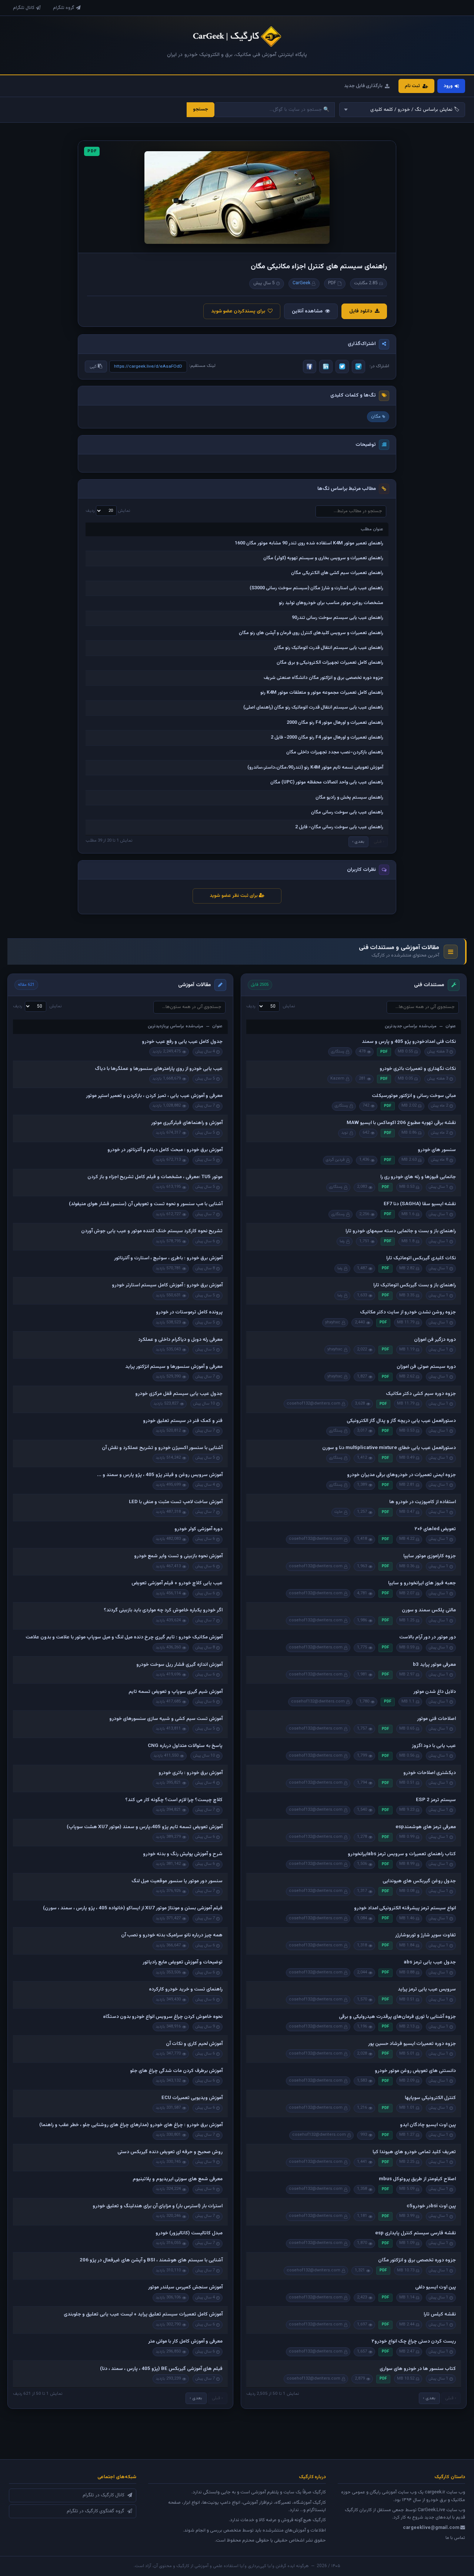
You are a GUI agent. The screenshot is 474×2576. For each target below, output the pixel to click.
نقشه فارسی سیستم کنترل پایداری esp (415, 2233)
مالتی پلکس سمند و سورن (429, 1610)
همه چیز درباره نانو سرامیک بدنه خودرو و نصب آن (172, 1935)
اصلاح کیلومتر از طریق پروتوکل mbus (417, 2179)
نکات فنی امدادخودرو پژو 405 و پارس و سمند (409, 1042)
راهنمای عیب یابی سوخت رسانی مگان (347, 812)
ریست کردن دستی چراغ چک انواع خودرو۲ (414, 2341)
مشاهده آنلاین (307, 311)
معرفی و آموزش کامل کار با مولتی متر (185, 2341)
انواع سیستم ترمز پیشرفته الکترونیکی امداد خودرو (405, 1908)
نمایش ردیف (108, 511)
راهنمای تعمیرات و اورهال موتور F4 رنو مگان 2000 (335, 723)
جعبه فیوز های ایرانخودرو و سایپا (422, 1583)
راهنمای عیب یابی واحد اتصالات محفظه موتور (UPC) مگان (327, 782)
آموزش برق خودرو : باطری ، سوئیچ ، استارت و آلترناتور (168, 1258)
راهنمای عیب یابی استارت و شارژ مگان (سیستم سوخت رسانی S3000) (316, 588)
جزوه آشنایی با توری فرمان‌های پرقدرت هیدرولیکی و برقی (397, 2017)
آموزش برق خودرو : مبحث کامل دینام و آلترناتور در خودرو (165, 1150)
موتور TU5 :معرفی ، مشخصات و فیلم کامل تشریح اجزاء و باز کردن (155, 1177)
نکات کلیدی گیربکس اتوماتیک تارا (421, 1258)
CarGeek (301, 283)
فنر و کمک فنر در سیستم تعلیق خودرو (183, 1421)
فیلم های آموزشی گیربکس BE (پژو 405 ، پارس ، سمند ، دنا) (161, 2369)
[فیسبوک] (310, 367)
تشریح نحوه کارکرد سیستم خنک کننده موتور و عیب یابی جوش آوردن (152, 1231)
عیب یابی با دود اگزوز (434, 1746)
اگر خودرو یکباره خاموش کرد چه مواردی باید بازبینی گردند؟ (163, 1610)
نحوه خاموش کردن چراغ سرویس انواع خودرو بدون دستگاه (163, 2017)
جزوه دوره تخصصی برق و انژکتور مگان (417, 2260)
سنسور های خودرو (437, 1150)
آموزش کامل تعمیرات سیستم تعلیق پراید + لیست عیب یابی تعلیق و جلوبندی (143, 2314)
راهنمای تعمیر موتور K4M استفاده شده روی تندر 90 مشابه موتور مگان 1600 (309, 543)
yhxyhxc (333, 1322)
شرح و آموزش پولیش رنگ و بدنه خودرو (183, 1854)
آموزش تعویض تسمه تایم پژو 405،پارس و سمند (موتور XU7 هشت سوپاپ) (145, 1827)
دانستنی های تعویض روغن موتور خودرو (415, 2071)
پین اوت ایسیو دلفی (435, 2287)
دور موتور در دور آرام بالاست (428, 1637)
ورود (448, 86)
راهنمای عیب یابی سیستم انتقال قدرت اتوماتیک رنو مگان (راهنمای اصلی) (313, 707)
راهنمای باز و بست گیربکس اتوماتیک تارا (415, 1285)
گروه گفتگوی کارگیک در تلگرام (96, 2511)
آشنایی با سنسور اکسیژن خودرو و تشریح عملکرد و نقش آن (162, 1448)
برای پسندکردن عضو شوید (238, 311)
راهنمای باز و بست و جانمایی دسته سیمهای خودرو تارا (401, 1231)
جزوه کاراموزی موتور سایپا (430, 1556)
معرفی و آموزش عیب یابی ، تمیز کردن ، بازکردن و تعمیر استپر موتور (154, 1096)
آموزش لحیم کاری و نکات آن (194, 2044)
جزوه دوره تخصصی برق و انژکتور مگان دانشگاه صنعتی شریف (323, 678)
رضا (342, 1241)
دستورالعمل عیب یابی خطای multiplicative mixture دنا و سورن (389, 1448)
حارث (338, 1512)
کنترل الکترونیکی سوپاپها (430, 2098)
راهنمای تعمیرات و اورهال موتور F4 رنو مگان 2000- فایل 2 (327, 737)
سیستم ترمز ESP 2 (436, 1800)
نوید (345, 1133)
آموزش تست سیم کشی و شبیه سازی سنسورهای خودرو (166, 1719)
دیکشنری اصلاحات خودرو (430, 1773)
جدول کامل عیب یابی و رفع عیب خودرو (182, 1042)
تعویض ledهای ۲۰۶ (435, 1529)
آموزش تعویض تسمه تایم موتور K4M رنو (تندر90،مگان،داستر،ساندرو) (315, 768)
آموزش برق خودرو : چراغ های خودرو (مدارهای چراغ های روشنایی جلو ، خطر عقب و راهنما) (131, 2125)
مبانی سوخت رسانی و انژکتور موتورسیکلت (414, 1096)
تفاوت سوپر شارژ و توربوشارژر (425, 1935)
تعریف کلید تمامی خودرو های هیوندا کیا (414, 2152)
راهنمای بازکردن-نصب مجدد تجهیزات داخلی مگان (335, 752)
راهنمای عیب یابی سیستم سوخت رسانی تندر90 (338, 618)
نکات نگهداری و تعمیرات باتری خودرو (418, 1069)
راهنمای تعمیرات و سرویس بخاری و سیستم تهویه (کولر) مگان (323, 558)
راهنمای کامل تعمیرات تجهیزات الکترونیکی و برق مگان (330, 663)
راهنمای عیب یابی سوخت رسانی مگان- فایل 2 (339, 827)
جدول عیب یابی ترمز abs (430, 1962)
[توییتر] (342, 367)
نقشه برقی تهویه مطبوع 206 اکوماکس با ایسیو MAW (401, 1123)
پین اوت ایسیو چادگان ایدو (428, 2125)
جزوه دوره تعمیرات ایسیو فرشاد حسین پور (412, 2044)
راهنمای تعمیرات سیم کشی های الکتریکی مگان (337, 573)
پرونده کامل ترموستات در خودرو (189, 1312)
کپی (94, 367)
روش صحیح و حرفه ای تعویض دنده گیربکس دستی (170, 2152)
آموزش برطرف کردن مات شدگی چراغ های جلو (176, 2071)
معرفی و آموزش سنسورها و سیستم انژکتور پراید (174, 1367)
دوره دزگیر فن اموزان (435, 1340)
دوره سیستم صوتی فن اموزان (426, 1367)
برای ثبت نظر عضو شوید (234, 896)
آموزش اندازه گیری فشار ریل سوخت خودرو (179, 1665)
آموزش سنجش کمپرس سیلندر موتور (185, 2287)
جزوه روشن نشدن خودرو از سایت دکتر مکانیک (408, 1312)
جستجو (201, 109)
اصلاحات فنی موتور (436, 1719)
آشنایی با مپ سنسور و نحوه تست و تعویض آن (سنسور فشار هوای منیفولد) (146, 1204)
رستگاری (338, 1052)
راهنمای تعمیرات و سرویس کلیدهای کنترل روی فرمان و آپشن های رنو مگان (311, 633)
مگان (376, 417)
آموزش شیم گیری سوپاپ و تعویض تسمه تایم (176, 1692)
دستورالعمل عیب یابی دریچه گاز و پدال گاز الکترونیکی (401, 1421)
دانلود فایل (361, 311)
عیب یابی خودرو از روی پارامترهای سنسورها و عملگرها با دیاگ (159, 1069)
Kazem (337, 1079)
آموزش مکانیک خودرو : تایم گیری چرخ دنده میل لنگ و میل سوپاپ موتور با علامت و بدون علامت (124, 1637)
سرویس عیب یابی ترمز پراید (427, 1989)
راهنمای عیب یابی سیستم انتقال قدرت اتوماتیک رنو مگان (329, 648)
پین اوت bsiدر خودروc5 (431, 2206)
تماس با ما (455, 2538)
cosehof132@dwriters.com (313, 1404)
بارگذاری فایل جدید (363, 86)
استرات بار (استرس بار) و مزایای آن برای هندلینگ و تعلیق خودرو (158, 2206)
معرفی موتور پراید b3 (434, 1665)
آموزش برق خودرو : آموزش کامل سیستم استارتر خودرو (167, 1285)
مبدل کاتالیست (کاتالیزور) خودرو (189, 2233)
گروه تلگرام (64, 8)
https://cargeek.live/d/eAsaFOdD (148, 367)
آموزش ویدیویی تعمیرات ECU (192, 2098)
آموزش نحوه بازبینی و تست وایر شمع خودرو (178, 1556)
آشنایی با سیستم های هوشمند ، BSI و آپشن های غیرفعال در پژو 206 (151, 2260)
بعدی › (358, 842)
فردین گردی (335, 1160)
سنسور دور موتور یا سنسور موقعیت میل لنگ (177, 1881)
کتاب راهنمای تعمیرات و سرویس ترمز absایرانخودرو (402, 1854)
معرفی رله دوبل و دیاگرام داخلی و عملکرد (180, 1340)
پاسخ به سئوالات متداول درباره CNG (185, 1746)
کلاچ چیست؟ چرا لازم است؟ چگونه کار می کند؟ (174, 1800)
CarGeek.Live (431, 2510)
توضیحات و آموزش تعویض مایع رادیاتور (183, 1962)
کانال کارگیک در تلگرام (104, 2495)
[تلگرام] (358, 367)
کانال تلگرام (24, 8)
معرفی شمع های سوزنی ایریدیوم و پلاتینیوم (178, 2179)
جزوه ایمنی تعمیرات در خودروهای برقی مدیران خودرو (401, 1475)
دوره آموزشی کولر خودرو (198, 1529)
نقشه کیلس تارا (440, 2314)
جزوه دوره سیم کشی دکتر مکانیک (421, 1394)
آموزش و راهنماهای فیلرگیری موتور (187, 1123)
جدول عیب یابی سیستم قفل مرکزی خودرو (179, 1394)
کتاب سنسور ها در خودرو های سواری (418, 2369)
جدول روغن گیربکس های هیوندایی (419, 1881)
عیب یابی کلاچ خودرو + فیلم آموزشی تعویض (177, 1583)
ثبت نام (412, 86)
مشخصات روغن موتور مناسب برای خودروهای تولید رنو (331, 603)
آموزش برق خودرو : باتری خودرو (191, 1773)
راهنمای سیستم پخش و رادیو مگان (349, 798)
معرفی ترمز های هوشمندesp (426, 1827)
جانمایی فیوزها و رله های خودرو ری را (418, 1177)
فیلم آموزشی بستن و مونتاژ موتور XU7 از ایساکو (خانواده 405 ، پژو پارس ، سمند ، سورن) (133, 1908)
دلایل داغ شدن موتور (435, 1692)
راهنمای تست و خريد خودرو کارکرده (186, 1989)
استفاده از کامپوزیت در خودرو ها (423, 1502)
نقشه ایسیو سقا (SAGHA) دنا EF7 (420, 1204)
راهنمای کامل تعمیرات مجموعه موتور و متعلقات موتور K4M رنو (322, 693)
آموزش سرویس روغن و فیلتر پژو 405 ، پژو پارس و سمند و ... (160, 1475)
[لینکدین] (326, 367)
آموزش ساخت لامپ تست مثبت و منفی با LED (176, 1502)
